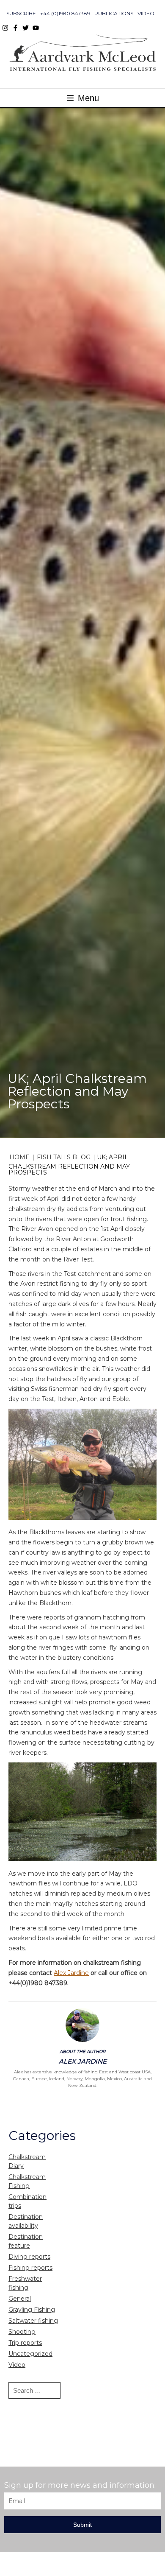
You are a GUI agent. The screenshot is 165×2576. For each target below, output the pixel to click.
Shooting (22, 2332)
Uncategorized (30, 2354)
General (20, 2299)
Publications (114, 13)
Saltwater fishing (33, 2321)
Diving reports (29, 2257)
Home (19, 1157)
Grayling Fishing (32, 2310)
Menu (87, 98)
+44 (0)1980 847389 (65, 13)
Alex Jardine (71, 1973)
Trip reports (25, 2343)
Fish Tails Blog (64, 1157)
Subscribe (21, 13)
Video (146, 13)
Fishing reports (30, 2268)
